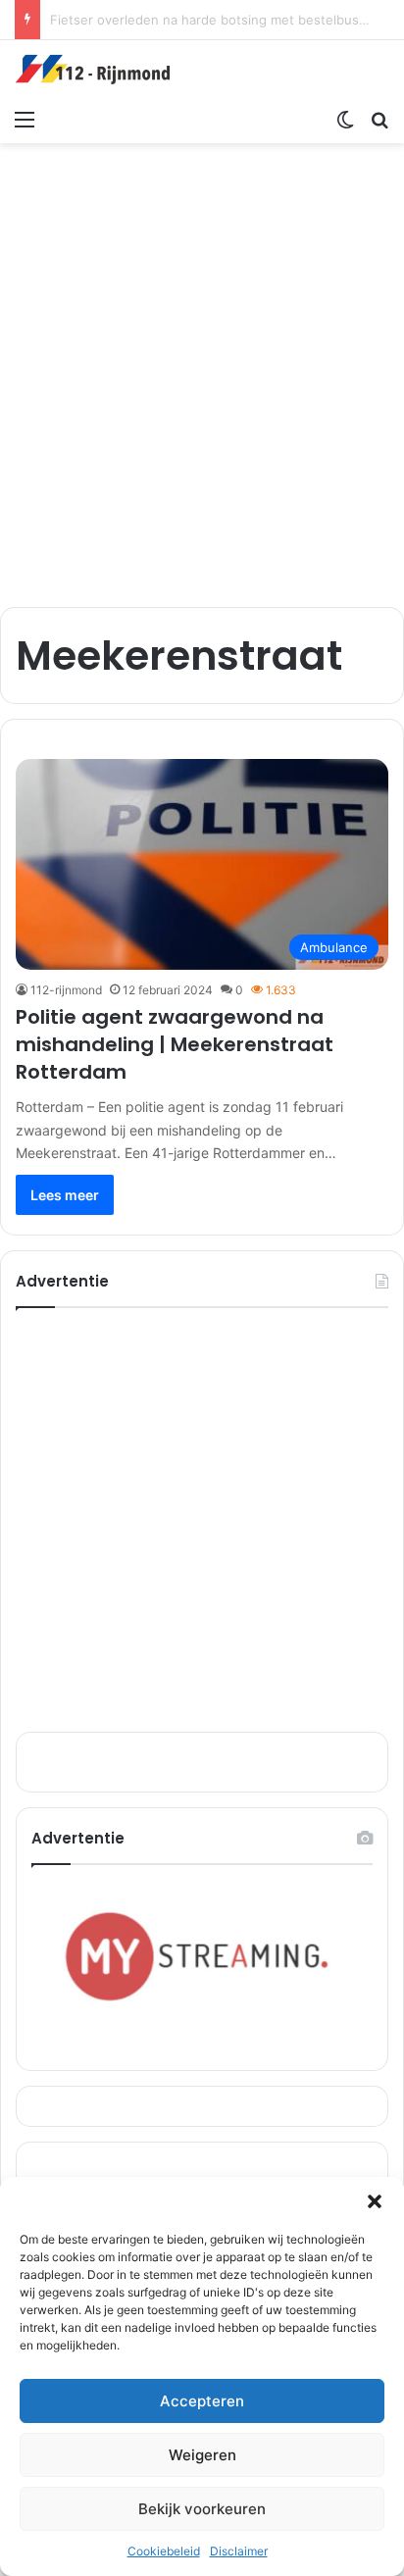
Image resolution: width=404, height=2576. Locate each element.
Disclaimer (239, 2551)
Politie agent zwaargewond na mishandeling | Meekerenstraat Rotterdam (175, 1044)
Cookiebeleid (164, 2551)
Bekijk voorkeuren (202, 2509)
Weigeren (202, 2455)
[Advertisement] (202, 365)
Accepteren (202, 2401)
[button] (375, 2201)
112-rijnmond (66, 990)
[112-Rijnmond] (93, 70)
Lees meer (65, 1195)
